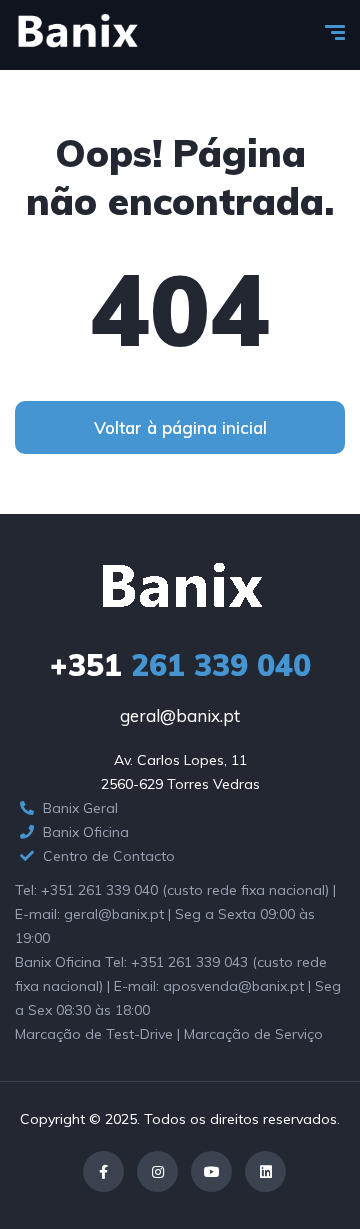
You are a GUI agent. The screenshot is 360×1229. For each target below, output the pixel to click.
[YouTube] (211, 1171)
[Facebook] (103, 1171)
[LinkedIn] (265, 1171)
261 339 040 (180, 665)
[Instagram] (157, 1171)
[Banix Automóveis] (76, 35)
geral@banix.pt (180, 715)
